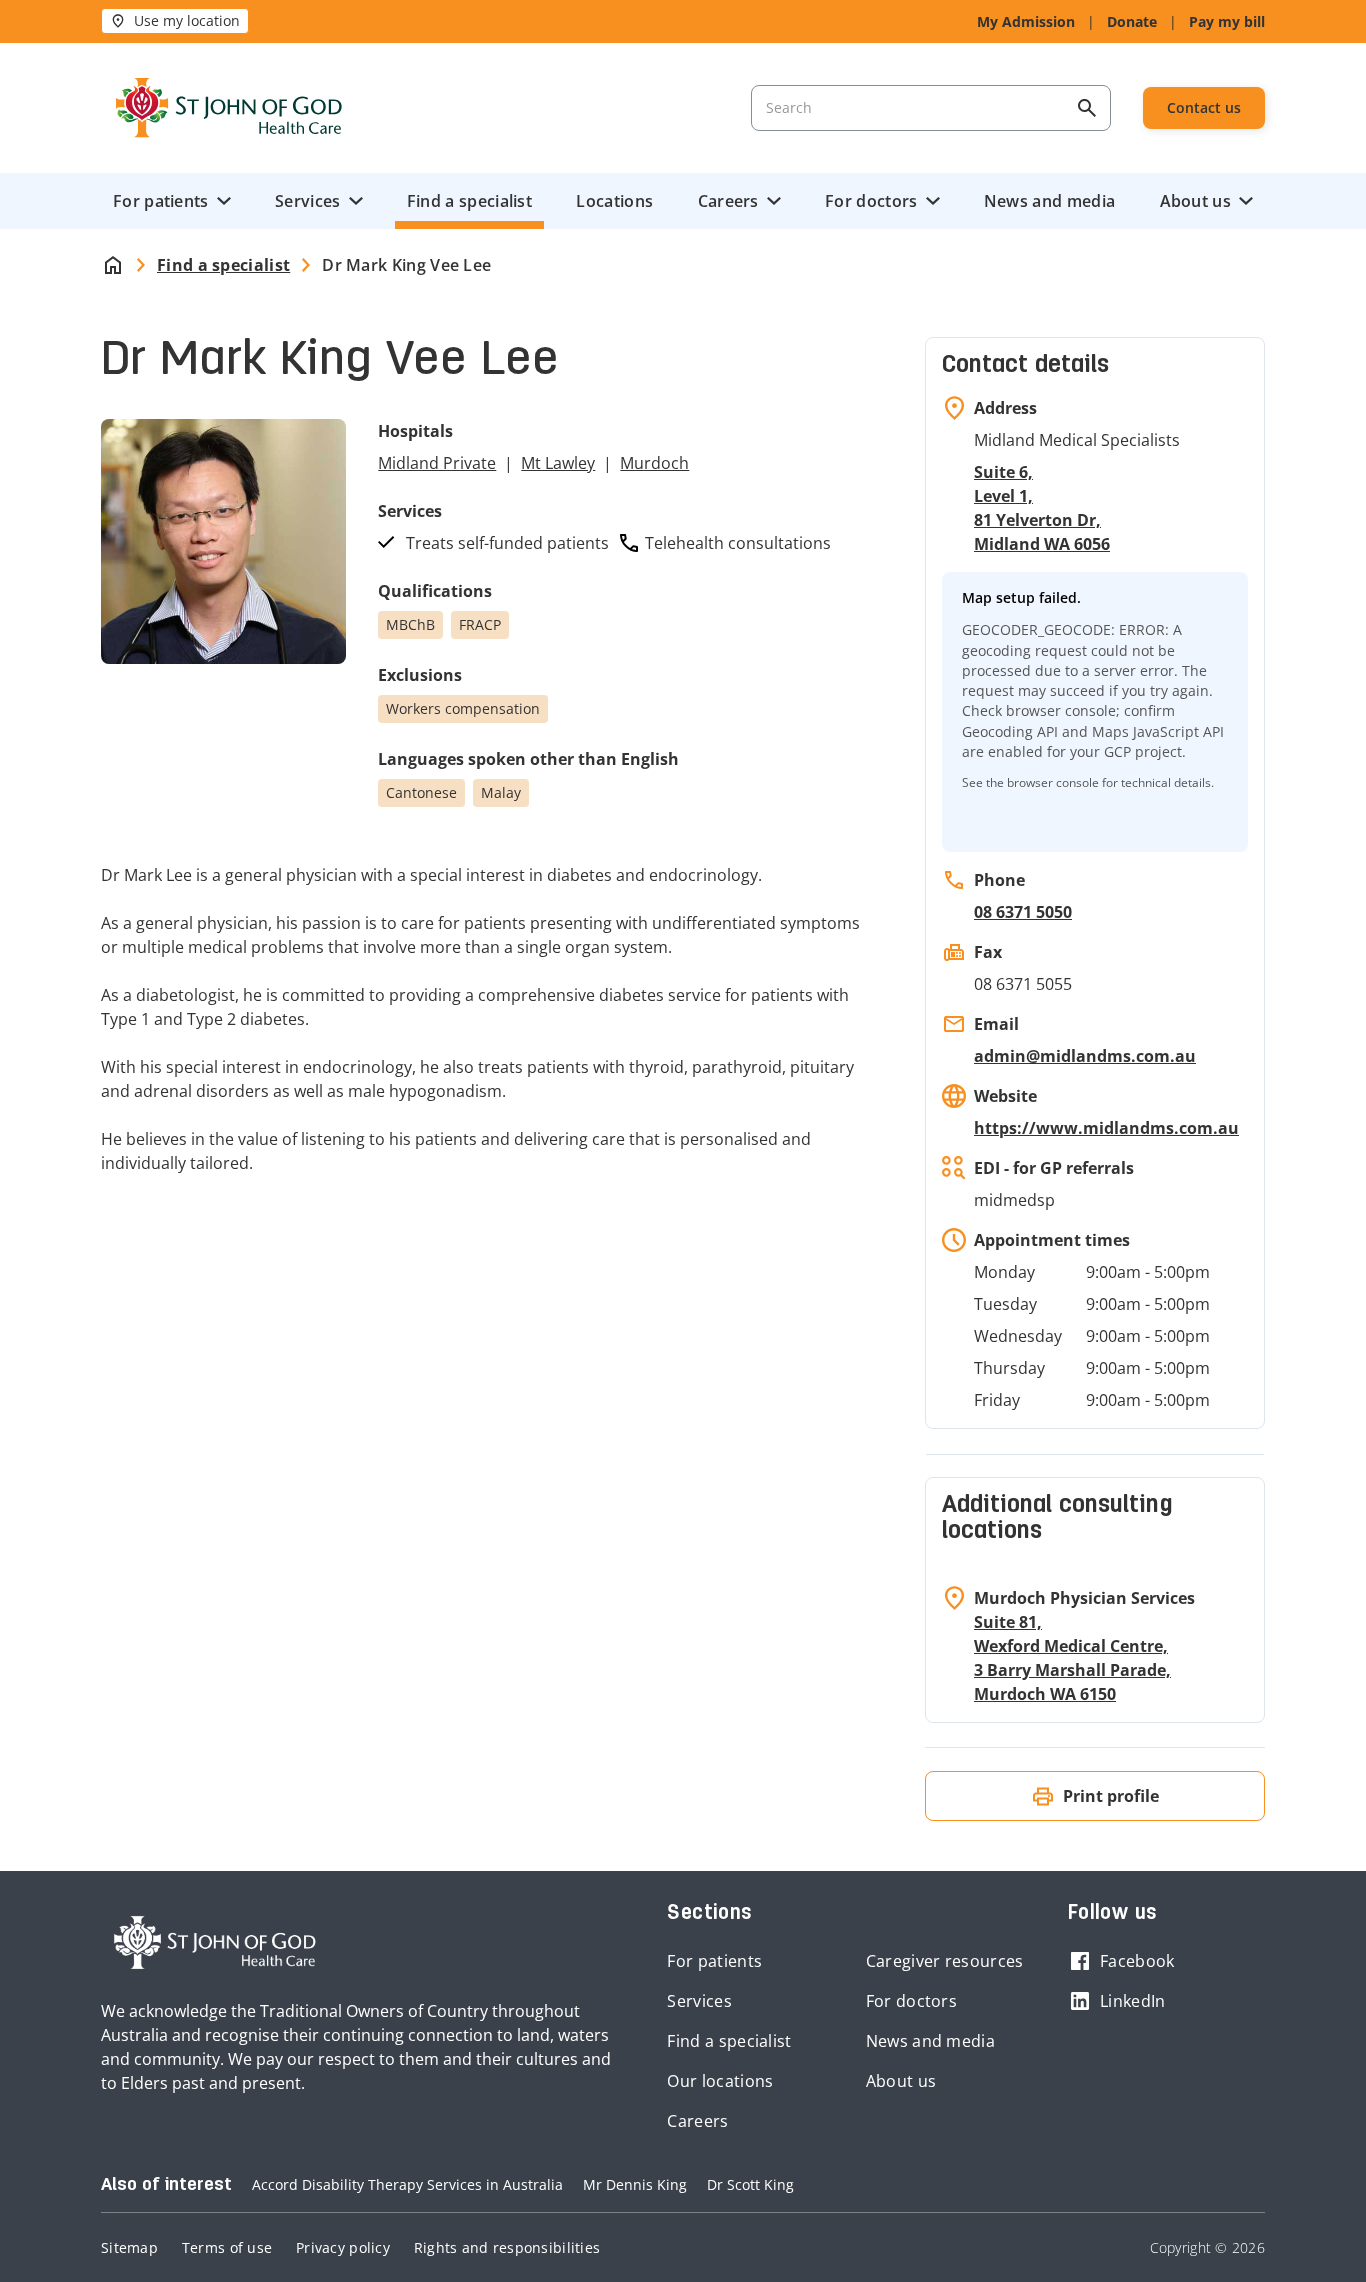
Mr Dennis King (635, 2184)
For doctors (871, 201)
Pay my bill (1227, 21)
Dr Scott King (750, 2184)
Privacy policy (343, 2247)
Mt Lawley (558, 463)
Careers (728, 201)
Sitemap (129, 2247)
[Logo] (229, 108)
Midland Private (437, 463)
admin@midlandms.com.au (1085, 1056)
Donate (1132, 21)
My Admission (1026, 21)
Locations (614, 201)
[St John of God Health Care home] (215, 1943)
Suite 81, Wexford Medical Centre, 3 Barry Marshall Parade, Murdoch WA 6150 (1072, 1658)
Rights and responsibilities (507, 2247)
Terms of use (227, 2247)
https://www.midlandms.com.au (1106, 1128)
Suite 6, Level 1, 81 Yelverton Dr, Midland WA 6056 (1042, 508)
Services (307, 201)
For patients (161, 201)
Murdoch (654, 463)
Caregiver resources (945, 1961)
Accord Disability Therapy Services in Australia (407, 2184)
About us (1195, 201)
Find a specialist (469, 201)
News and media (1049, 201)
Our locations (720, 2081)
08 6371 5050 (1023, 912)
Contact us (1204, 107)
